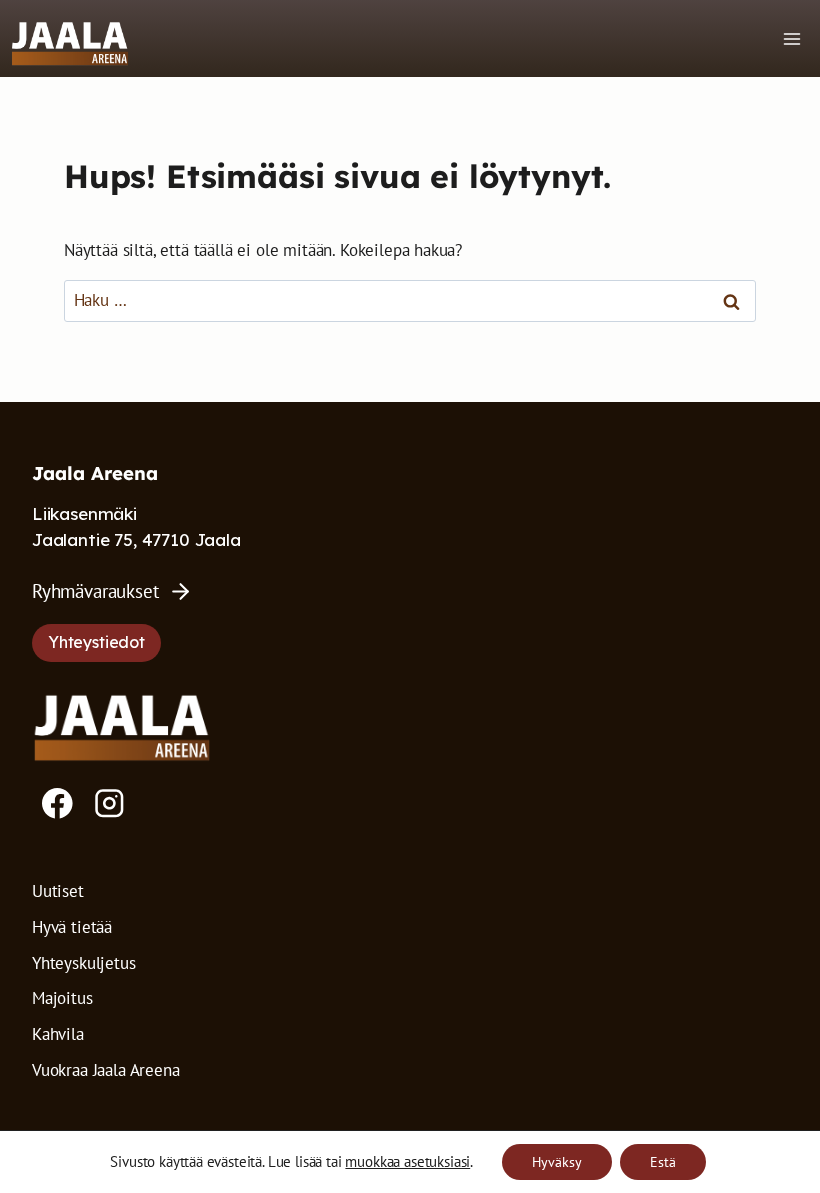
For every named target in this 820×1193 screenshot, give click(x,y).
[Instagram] (109, 803)
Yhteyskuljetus (84, 963)
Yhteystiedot (96, 642)
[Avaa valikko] (791, 38)
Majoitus (62, 998)
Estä (663, 1162)
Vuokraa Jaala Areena (106, 1070)
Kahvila (58, 1034)
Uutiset (58, 891)
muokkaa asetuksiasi (407, 1162)
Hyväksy (557, 1162)
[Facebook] (57, 803)
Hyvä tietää (72, 927)
